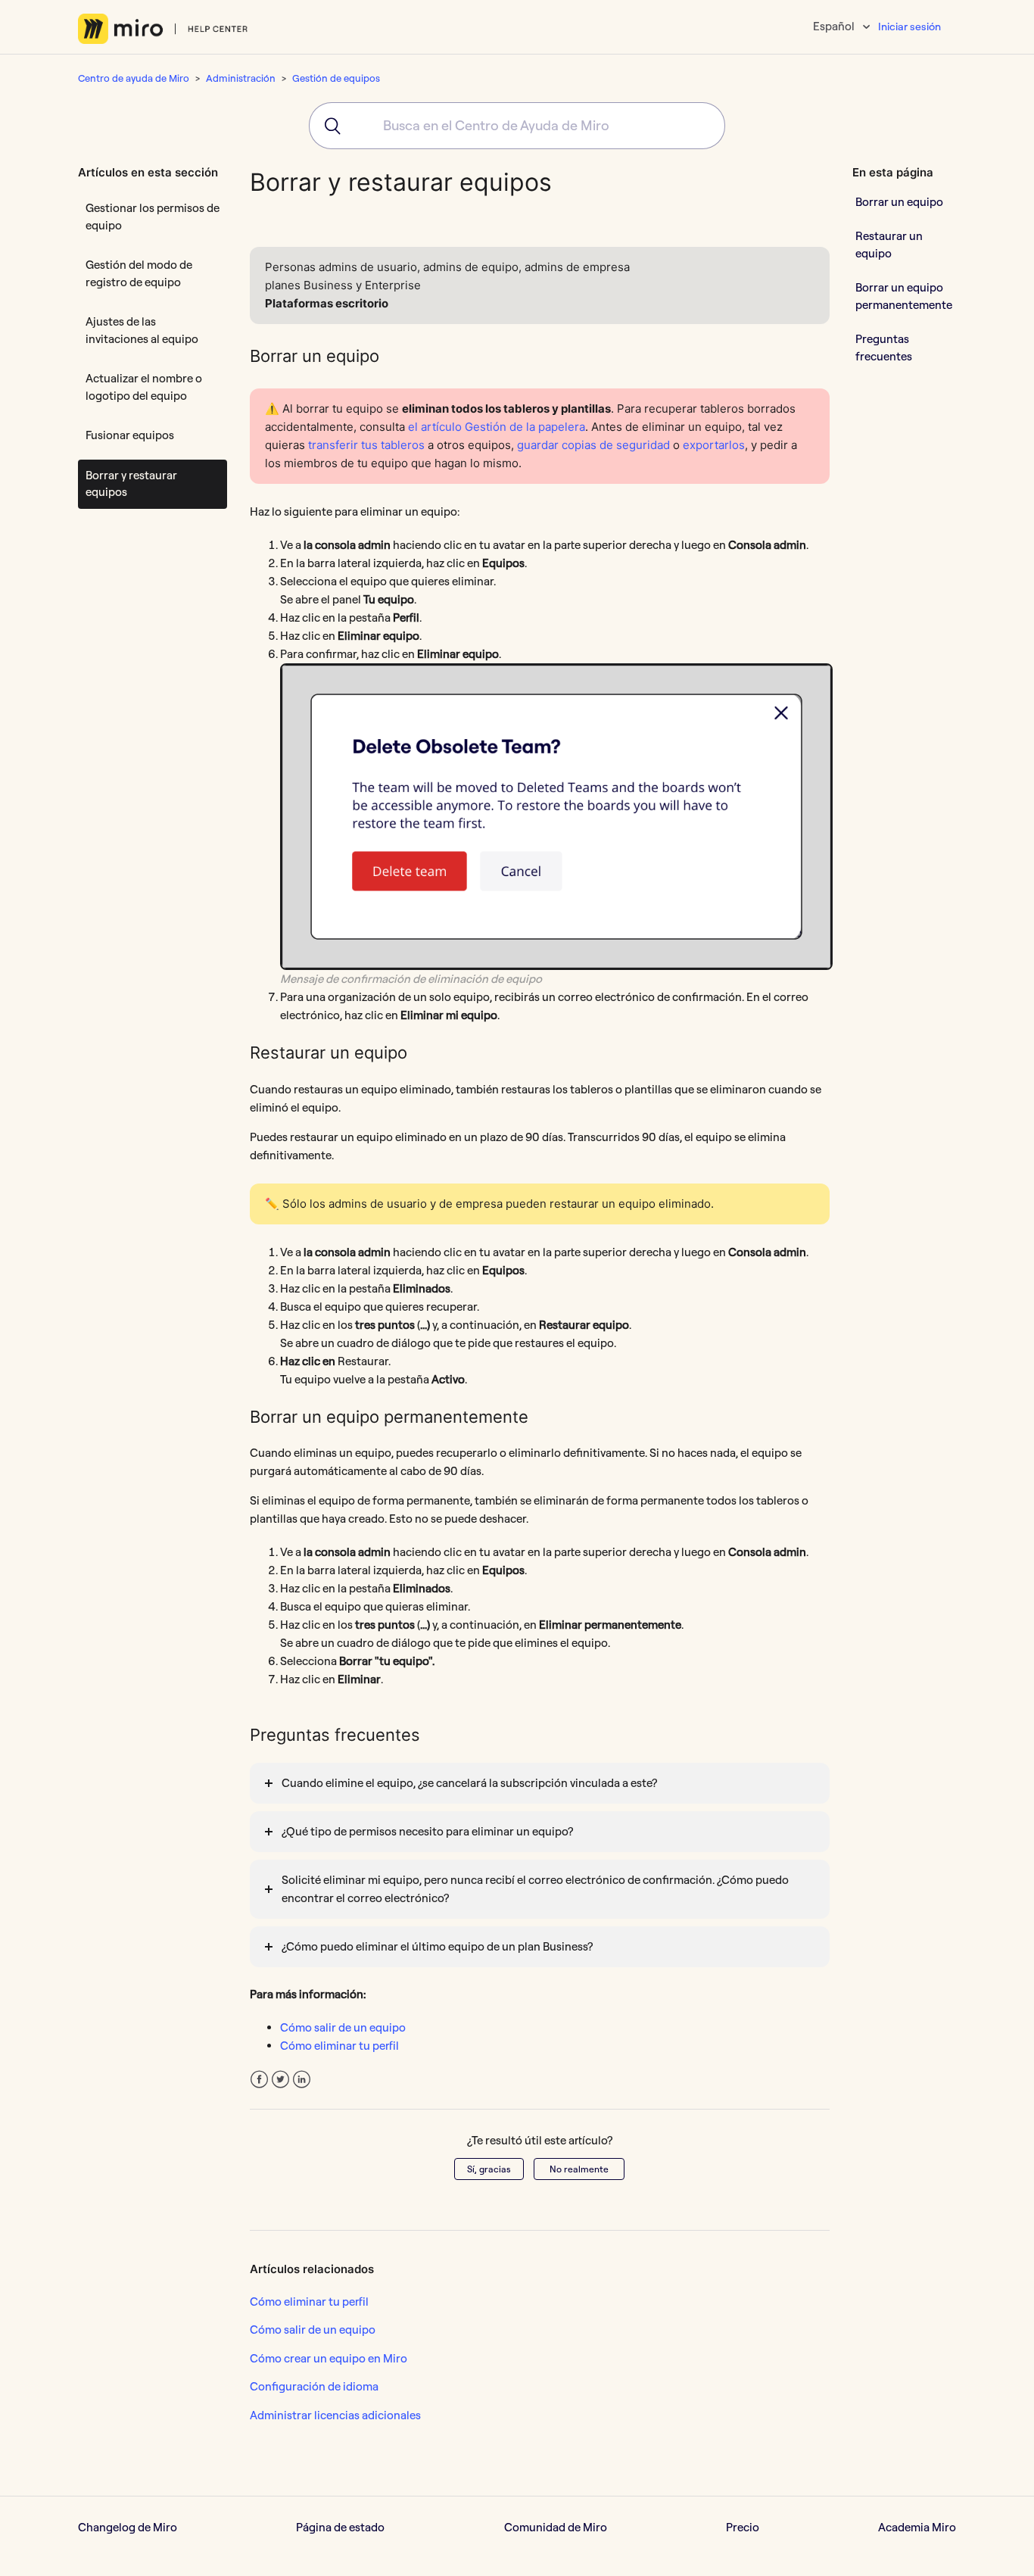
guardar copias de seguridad (593, 445)
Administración (241, 78)
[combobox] (517, 126)
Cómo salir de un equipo (343, 2027)
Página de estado (340, 2527)
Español (835, 26)
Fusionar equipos (130, 435)
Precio (743, 2527)
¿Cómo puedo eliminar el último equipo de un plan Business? (437, 1946)
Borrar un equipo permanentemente (904, 296)
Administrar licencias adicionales (335, 2415)
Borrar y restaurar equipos (131, 484)
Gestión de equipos (336, 78)
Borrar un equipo (899, 201)
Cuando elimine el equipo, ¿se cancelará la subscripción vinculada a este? (469, 1783)
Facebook (259, 2080)
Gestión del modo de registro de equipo (139, 273)
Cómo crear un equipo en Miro (329, 2358)
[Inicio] (163, 29)
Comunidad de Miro (556, 2527)
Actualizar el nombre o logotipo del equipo (144, 387)
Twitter (280, 2080)
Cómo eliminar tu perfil (339, 2046)
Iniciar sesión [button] (909, 27)
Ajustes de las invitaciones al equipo (142, 330)
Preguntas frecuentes (884, 348)
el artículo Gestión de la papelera (497, 427)
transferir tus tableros (366, 445)
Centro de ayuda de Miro (134, 78)
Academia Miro (917, 2527)
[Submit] (327, 126)
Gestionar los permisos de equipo (153, 217)
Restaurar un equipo (889, 245)
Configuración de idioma (314, 2386)
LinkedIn (302, 2080)
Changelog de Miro (128, 2527)
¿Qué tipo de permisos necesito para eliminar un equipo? (427, 1831)
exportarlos (714, 445)
